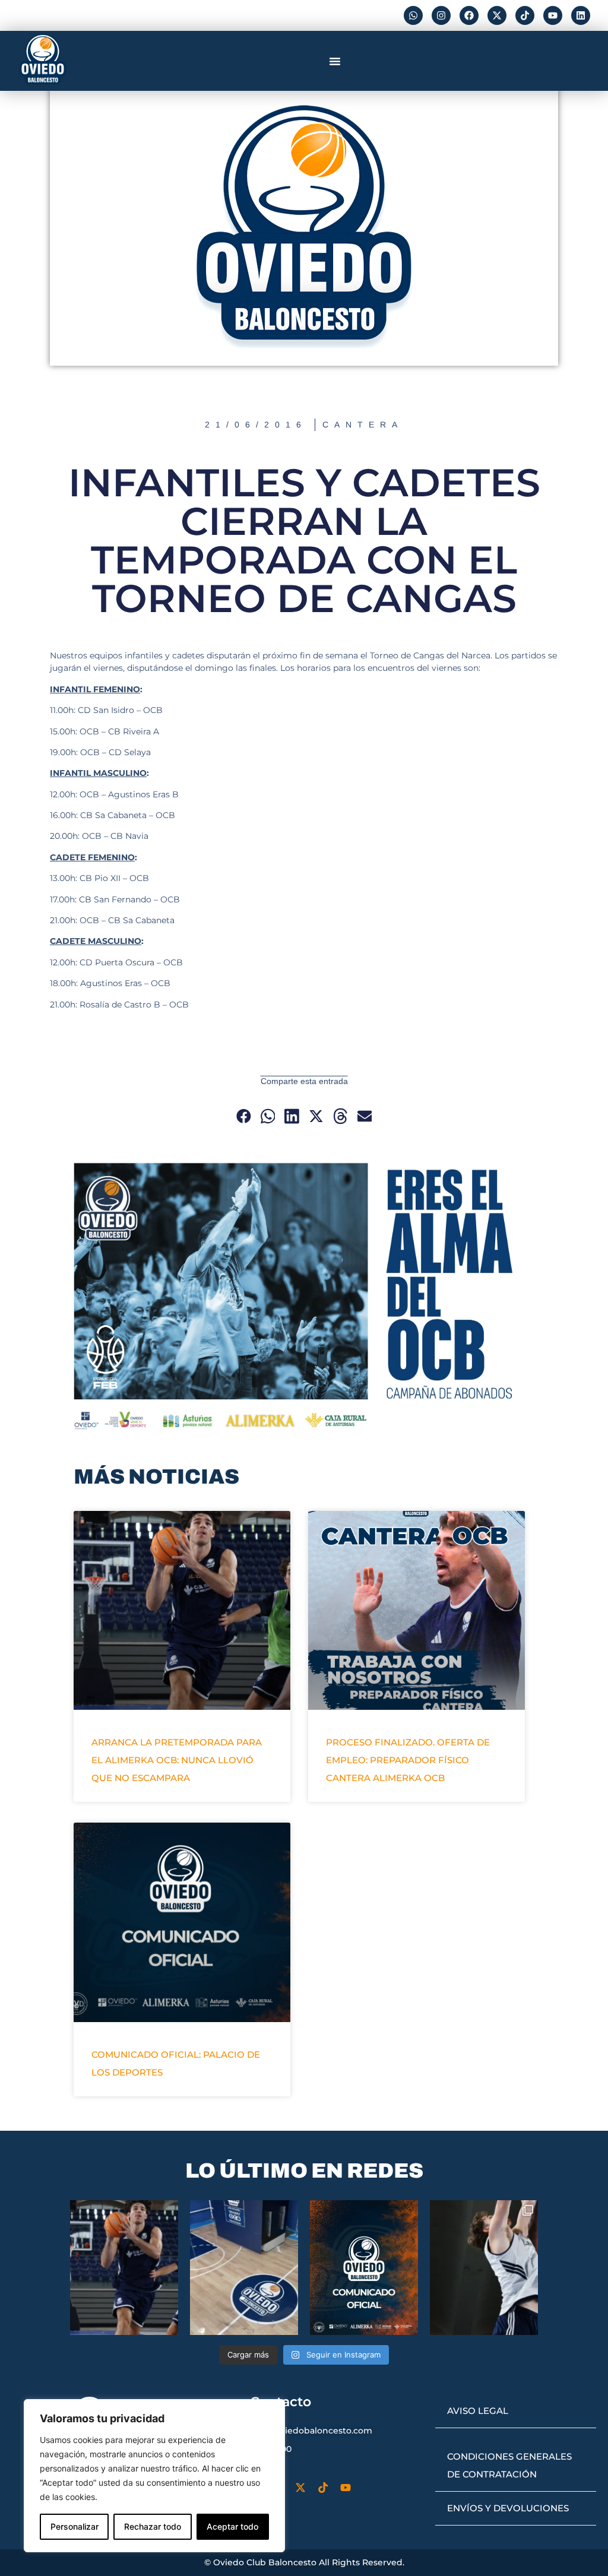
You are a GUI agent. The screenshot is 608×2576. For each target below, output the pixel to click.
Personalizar (75, 2526)
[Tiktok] (525, 15)
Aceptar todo (232, 2526)
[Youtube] (553, 15)
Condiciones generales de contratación (509, 2465)
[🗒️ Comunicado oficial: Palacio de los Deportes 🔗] (364, 2268)
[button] (335, 61)
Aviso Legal (478, 2411)
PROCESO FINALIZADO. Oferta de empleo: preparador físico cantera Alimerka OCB (408, 1760)
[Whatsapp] (413, 15)
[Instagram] (441, 15)
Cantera (363, 424)
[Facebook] (469, 15)
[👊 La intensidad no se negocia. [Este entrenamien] (484, 2268)
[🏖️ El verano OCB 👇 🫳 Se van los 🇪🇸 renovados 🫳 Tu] (124, 2268)
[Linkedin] (581, 15)
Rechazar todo (153, 2526)
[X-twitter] (497, 15)
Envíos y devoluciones (508, 2508)
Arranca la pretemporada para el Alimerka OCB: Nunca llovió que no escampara (177, 1760)
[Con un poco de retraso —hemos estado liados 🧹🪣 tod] (244, 2268)
